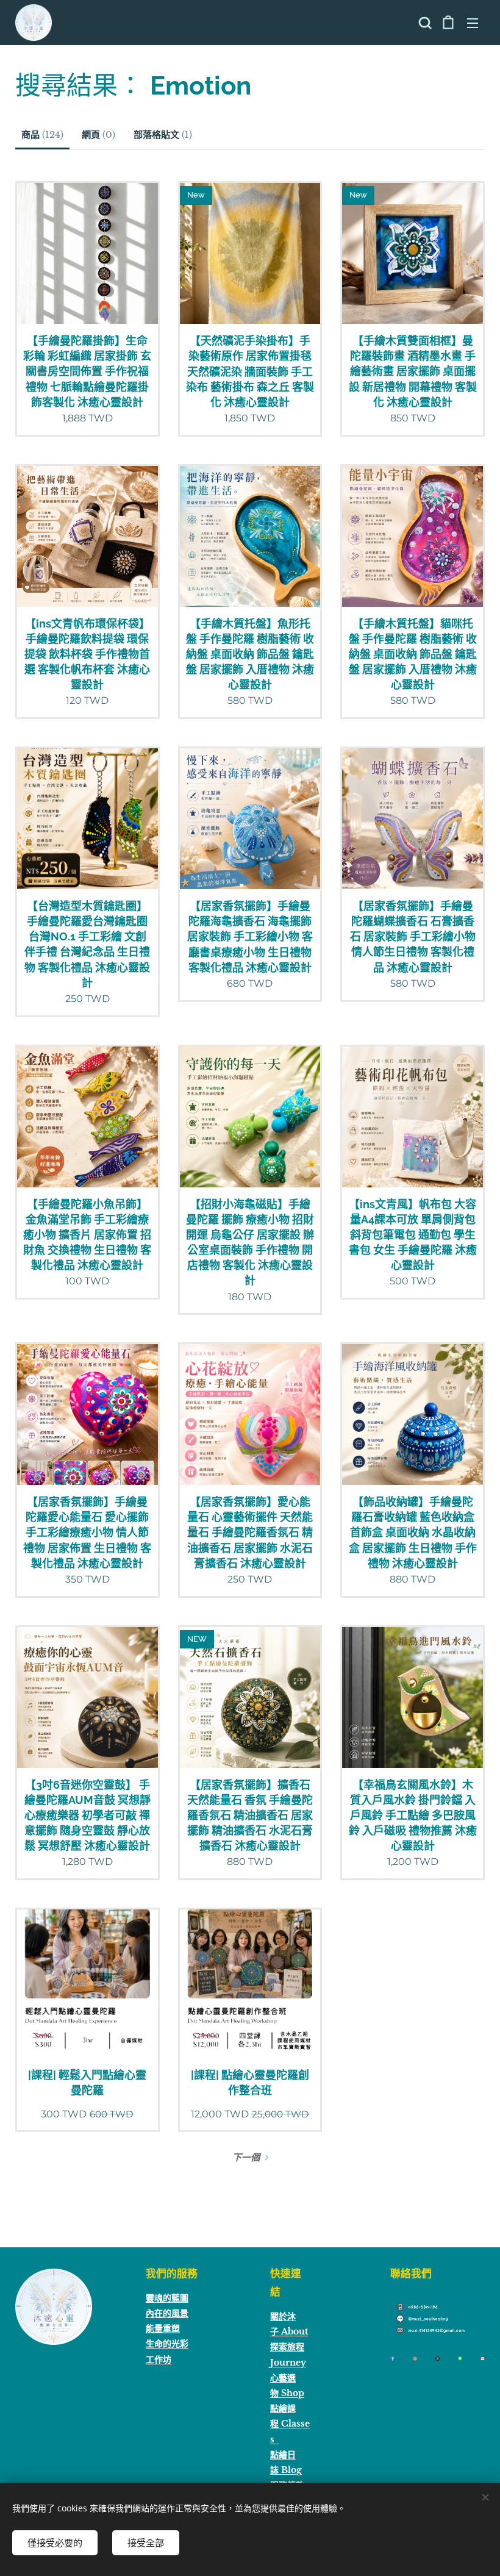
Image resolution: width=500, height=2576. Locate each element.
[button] (424, 23)
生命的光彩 (167, 2344)
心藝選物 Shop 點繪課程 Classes (290, 2409)
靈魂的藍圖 (167, 2298)
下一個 (246, 2157)
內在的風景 (167, 2313)
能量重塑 (163, 2328)
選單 (473, 23)
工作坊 (159, 2360)
